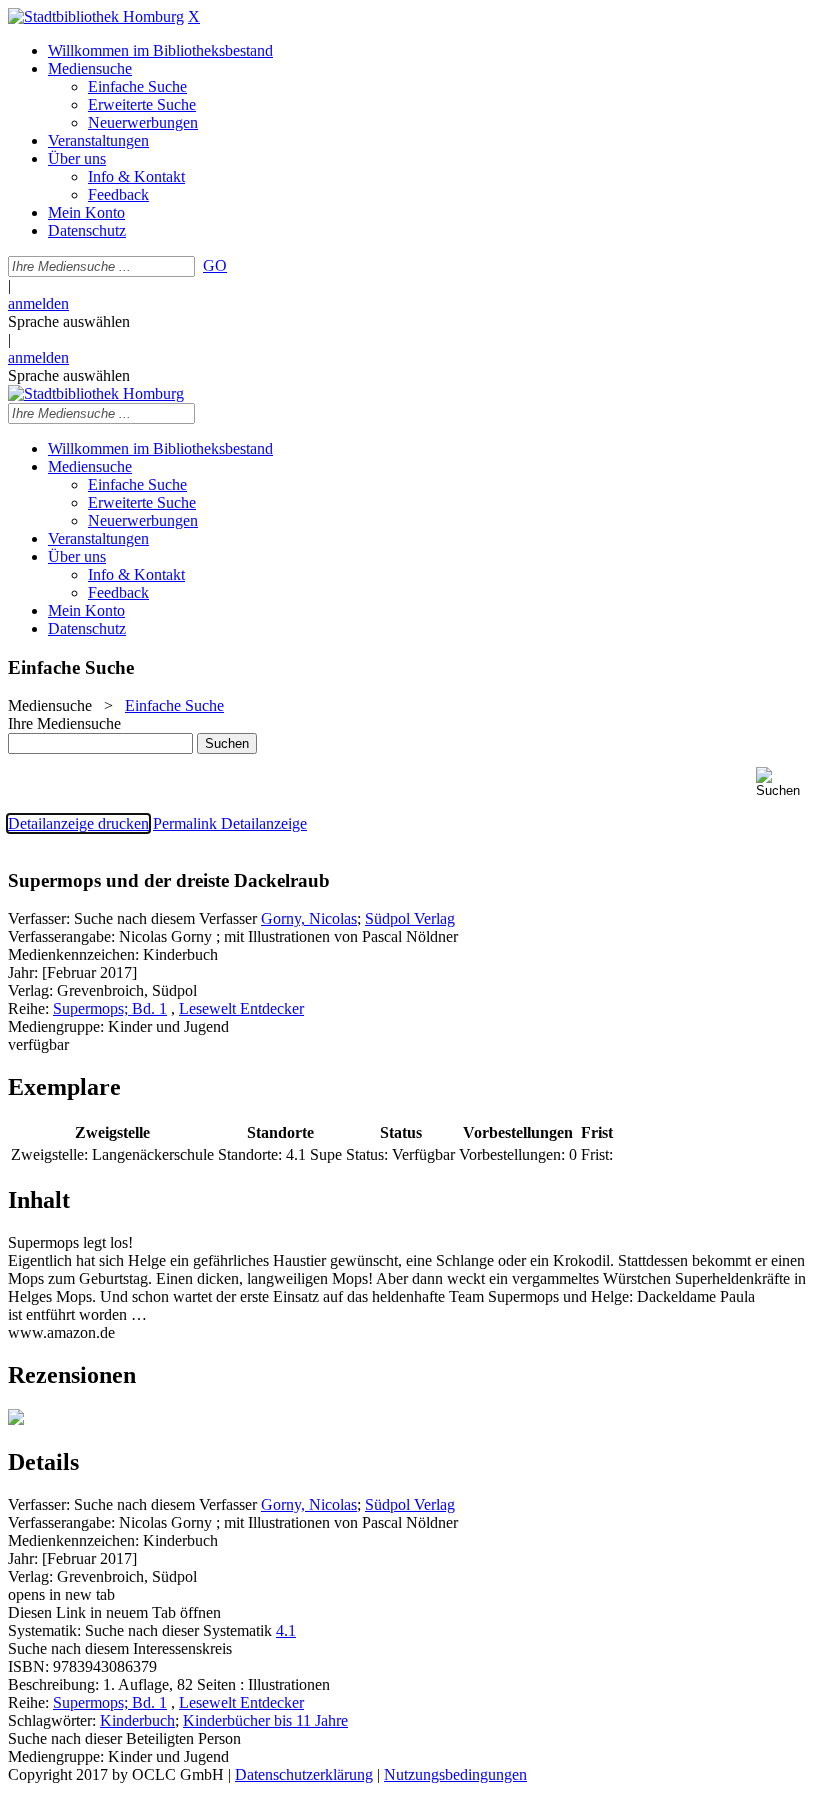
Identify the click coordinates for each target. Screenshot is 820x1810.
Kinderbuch (137, 1720)
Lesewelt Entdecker (241, 1008)
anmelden (38, 303)
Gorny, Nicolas (309, 918)
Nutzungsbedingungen (455, 1774)
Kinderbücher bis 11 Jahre (265, 1720)
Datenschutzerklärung (304, 1774)
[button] (784, 782)
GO (215, 265)
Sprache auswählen (69, 321)
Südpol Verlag (410, 918)
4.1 (286, 1630)
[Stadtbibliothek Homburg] (96, 16)
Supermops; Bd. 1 (110, 1008)
